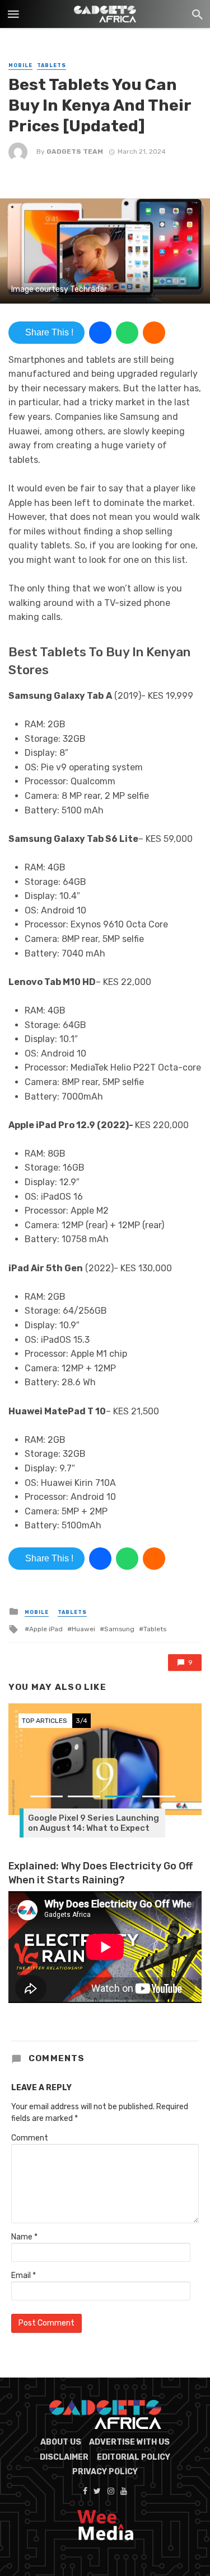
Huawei (83, 1629)
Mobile (20, 65)
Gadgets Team (75, 151)
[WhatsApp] (127, 333)
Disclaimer (64, 2457)
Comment (30, 2138)
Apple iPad (46, 1629)
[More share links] (154, 333)
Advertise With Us (129, 2442)
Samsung (119, 1629)
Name (24, 2237)
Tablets (52, 65)
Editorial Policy (134, 2457)
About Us (61, 2442)
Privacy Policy (105, 2472)
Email (24, 2276)
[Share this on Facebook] (100, 333)
